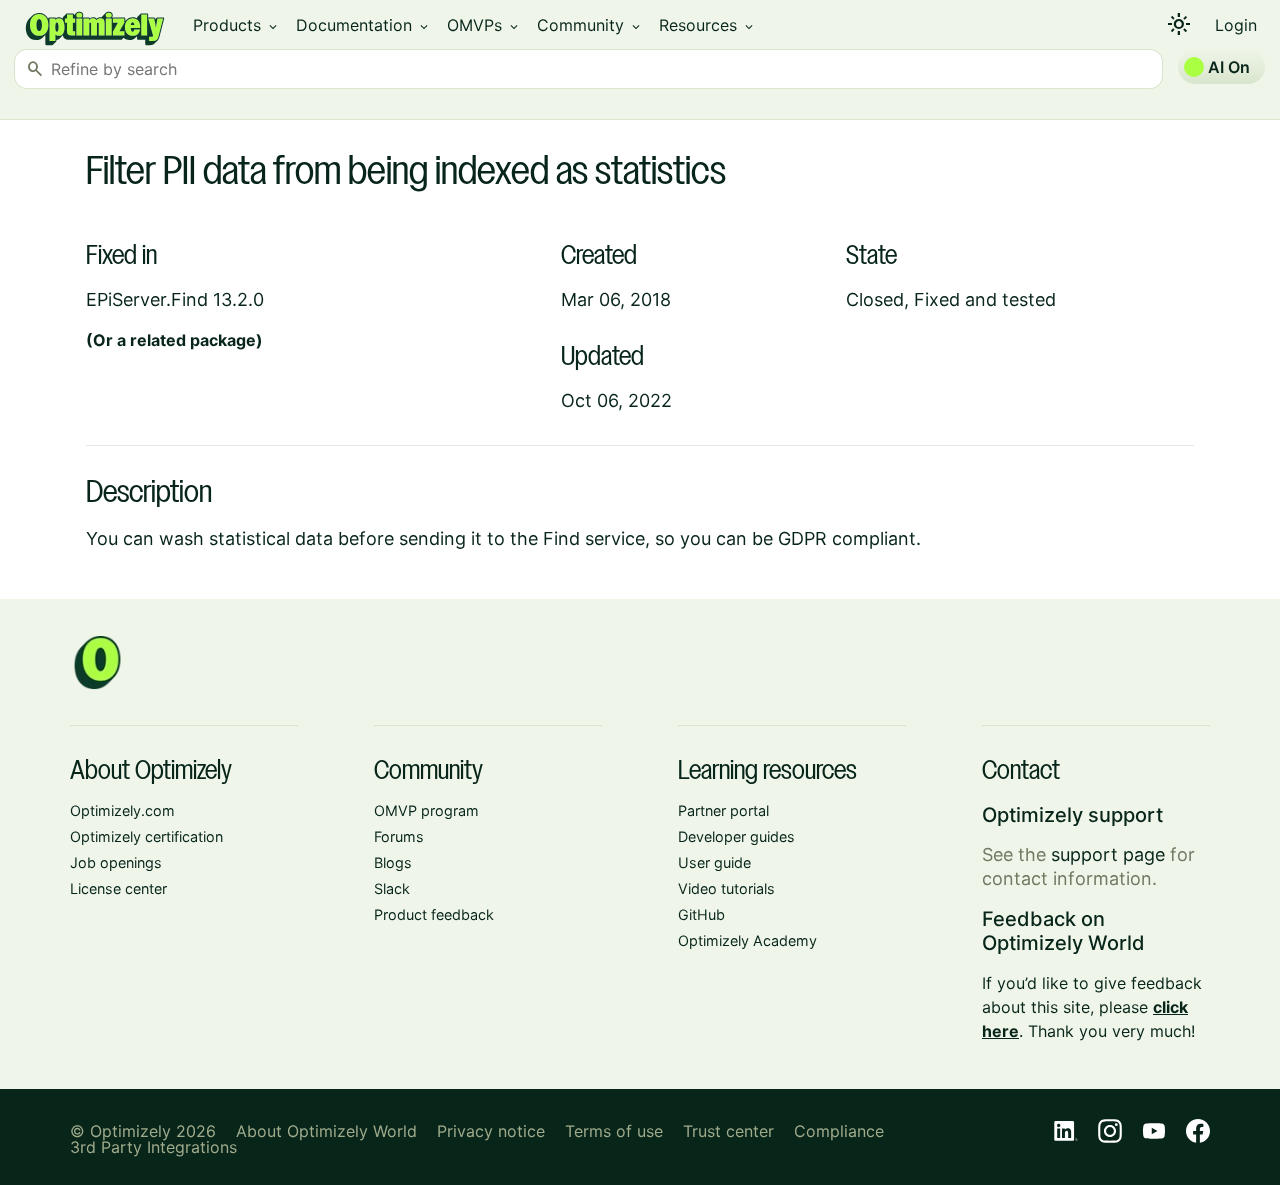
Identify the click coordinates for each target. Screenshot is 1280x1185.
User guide (714, 862)
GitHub (701, 914)
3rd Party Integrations (153, 1147)
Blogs (393, 862)
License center (118, 888)
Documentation (363, 25)
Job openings (116, 862)
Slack (392, 888)
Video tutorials (726, 888)
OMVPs (484, 25)
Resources (707, 25)
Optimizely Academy (747, 940)
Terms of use (614, 1131)
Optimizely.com (122, 810)
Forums (399, 836)
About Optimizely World (326, 1131)
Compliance (839, 1131)
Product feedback (434, 914)
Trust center (728, 1131)
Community (590, 25)
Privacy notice (491, 1131)
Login (1236, 25)
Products (236, 25)
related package (193, 340)
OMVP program (426, 810)
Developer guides (736, 836)
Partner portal (723, 810)
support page (1108, 854)
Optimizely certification (146, 836)
